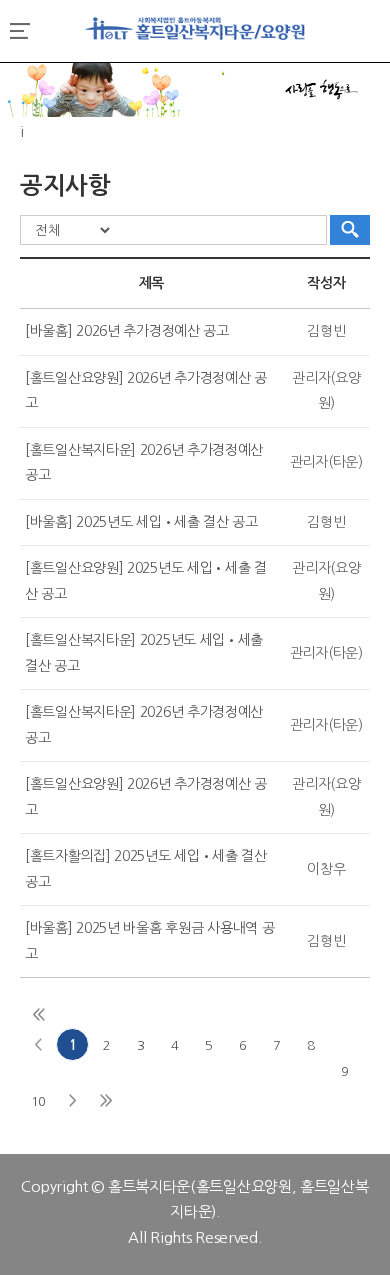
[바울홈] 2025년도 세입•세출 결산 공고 (141, 522)
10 (38, 1101)
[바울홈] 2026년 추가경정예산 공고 (127, 331)
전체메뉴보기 (20, 31)
